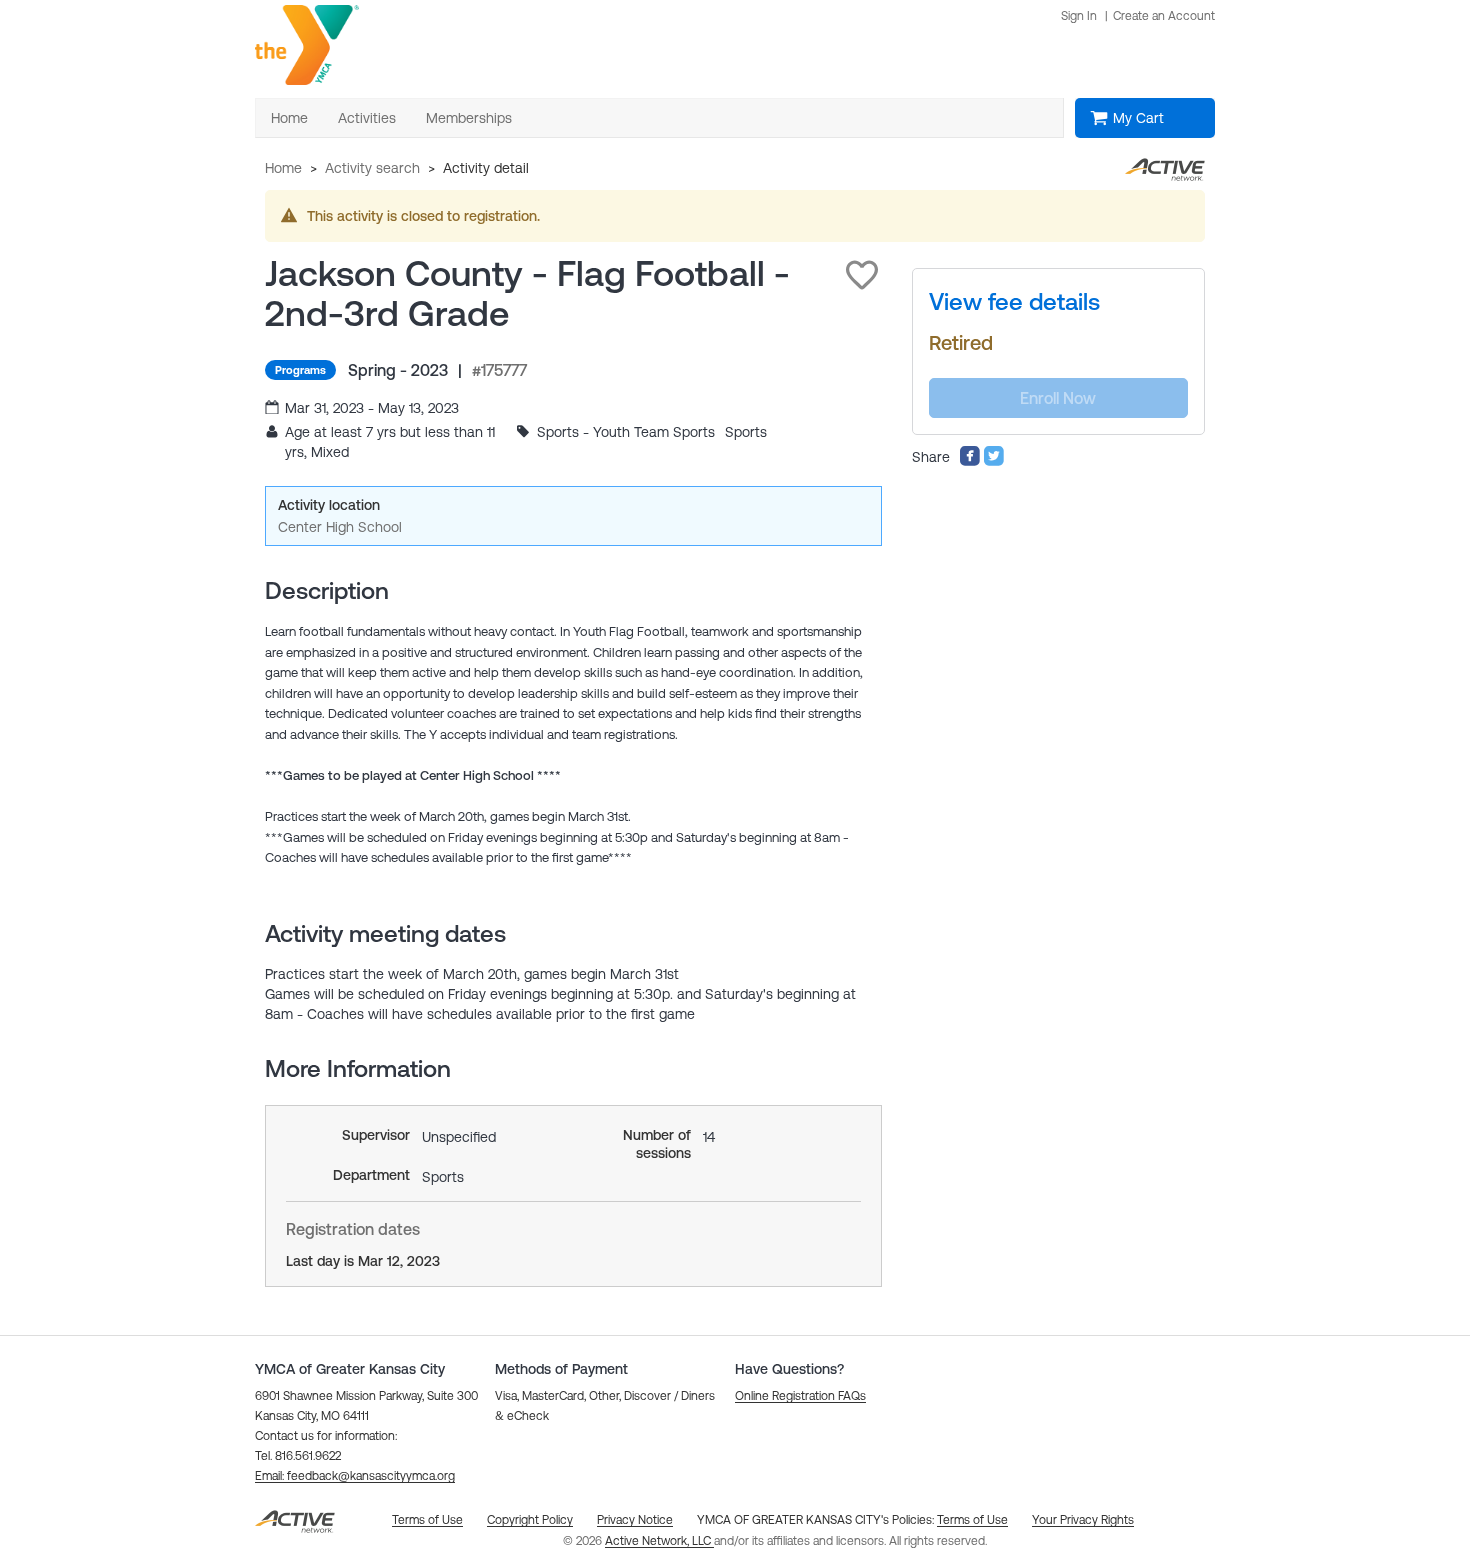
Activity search (372, 168)
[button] (862, 275)
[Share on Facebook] (970, 462)
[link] (1014, 302)
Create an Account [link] (1164, 16)
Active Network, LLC (659, 1541)
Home (283, 168)
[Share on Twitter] (994, 462)
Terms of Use (972, 1520)
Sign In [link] (1079, 16)
